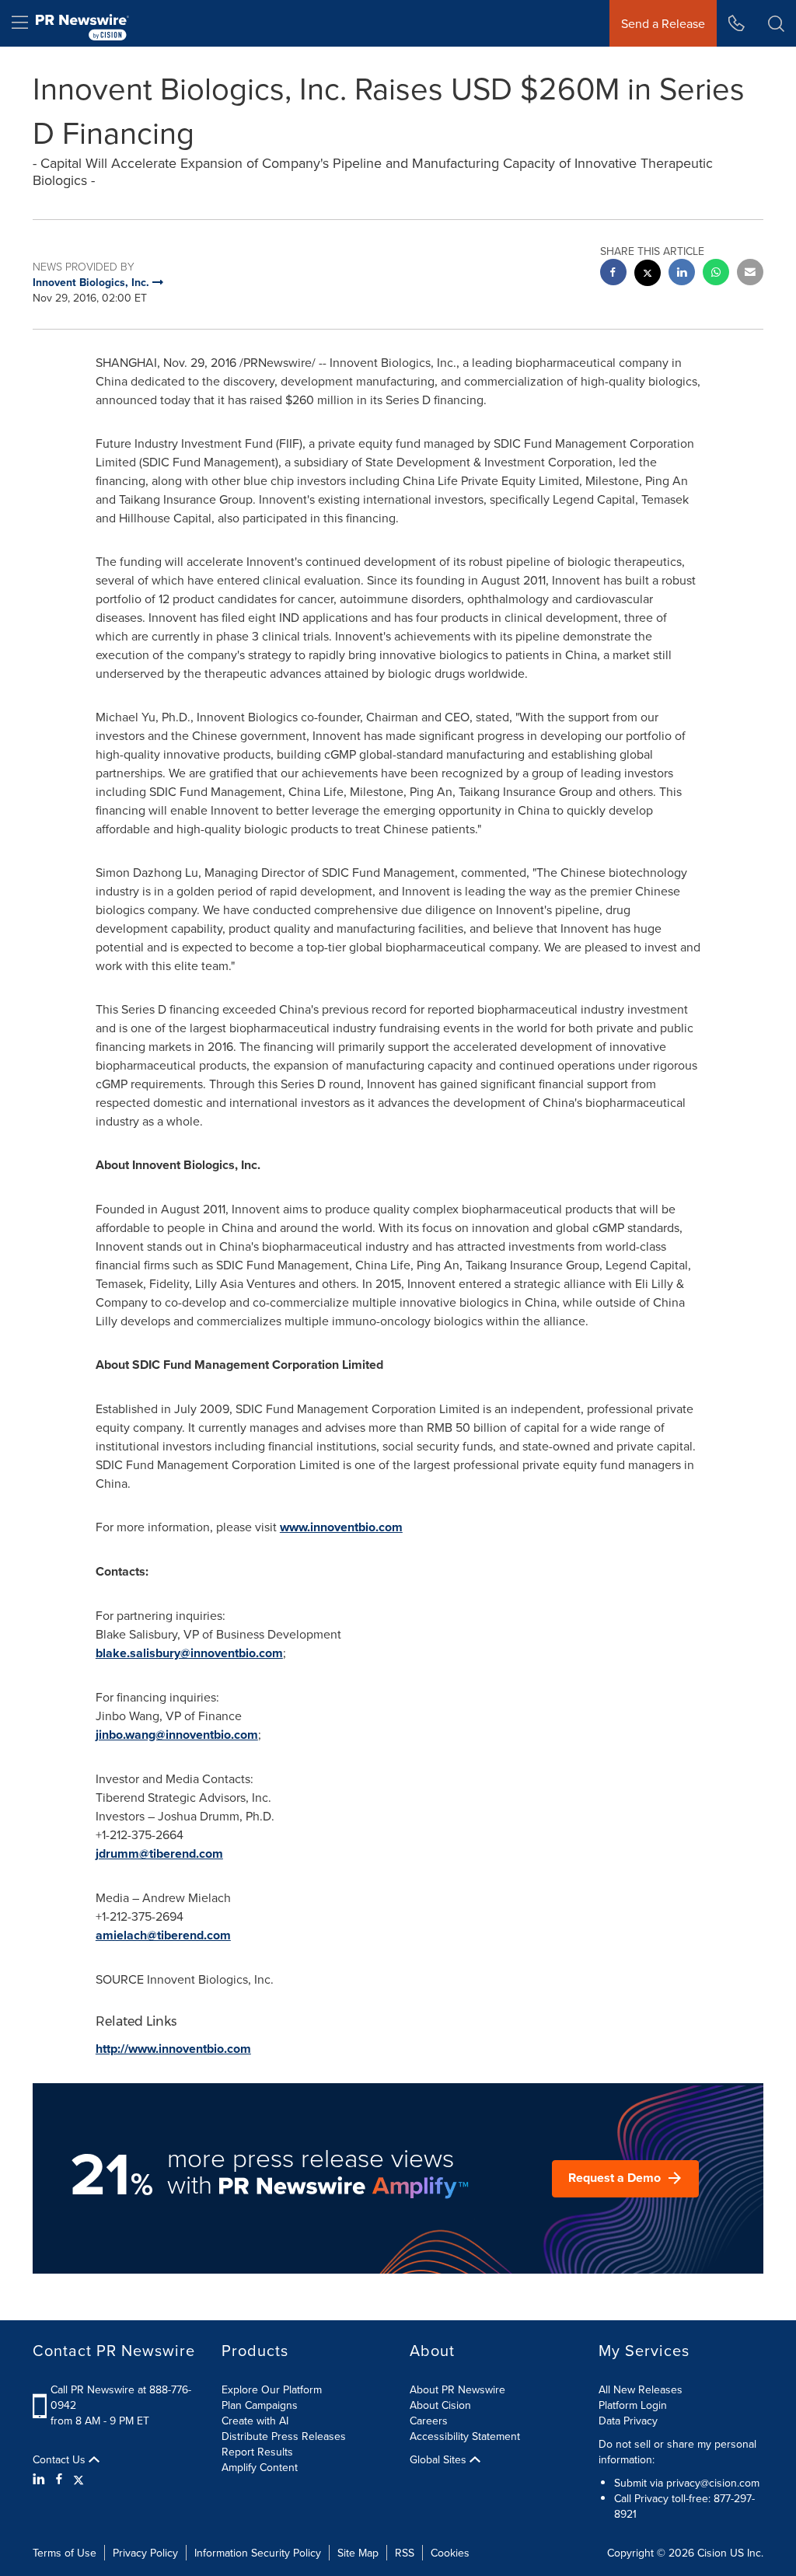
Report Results (257, 2452)
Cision (712, 2553)
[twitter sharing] (648, 275)
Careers (429, 2421)
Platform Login (633, 2405)
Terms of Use (65, 2553)
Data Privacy (628, 2421)
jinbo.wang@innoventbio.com (177, 1735)
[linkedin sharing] (682, 274)
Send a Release (663, 23)
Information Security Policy (258, 2553)
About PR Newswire (457, 2389)
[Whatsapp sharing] (716, 274)
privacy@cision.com (713, 2483)
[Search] (776, 23)
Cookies (450, 2553)
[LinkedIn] (41, 2479)
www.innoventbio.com (341, 1527)
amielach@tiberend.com (163, 1935)
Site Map (358, 2553)
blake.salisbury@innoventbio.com (189, 1653)
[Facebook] (59, 2479)
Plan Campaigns (260, 2405)
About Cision (440, 2405)
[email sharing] (750, 274)
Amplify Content (260, 2467)
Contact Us (61, 2459)
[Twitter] (79, 2479)
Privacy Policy (145, 2553)
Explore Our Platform (272, 2389)
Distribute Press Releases (284, 2436)
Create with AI (255, 2421)
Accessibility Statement (465, 2436)
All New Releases (641, 2389)
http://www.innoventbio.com (173, 2049)
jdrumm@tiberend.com (159, 1853)
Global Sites (440, 2459)
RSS (405, 2553)
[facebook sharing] (613, 274)
